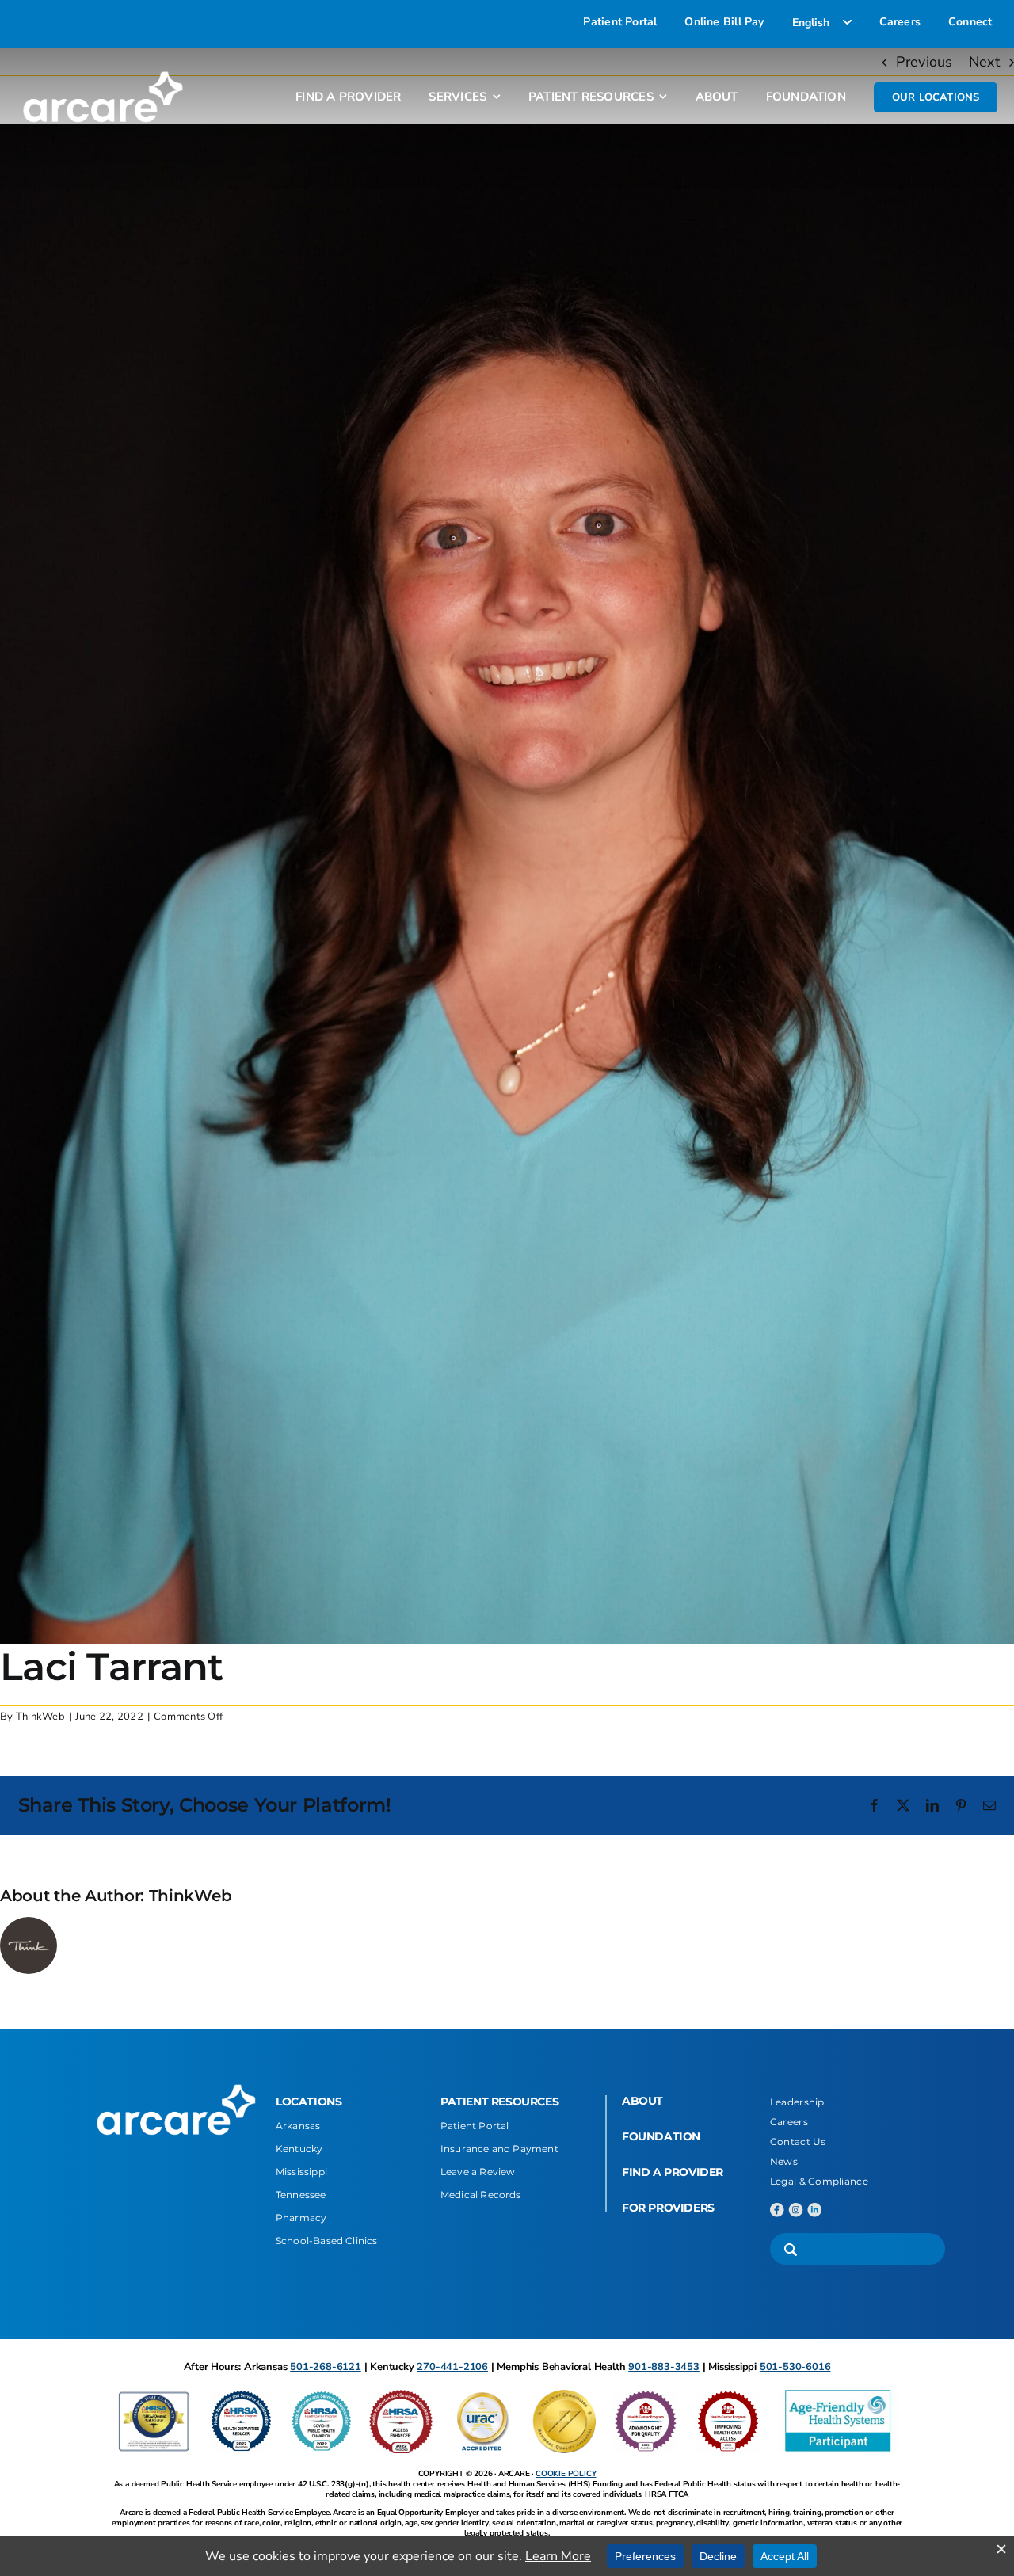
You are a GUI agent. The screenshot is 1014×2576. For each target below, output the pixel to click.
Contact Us (798, 2142)
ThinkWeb (40, 1717)
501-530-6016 (795, 2367)
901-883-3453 (664, 2367)
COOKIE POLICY (566, 2474)
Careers (789, 2122)
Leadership (797, 2102)
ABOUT (642, 2101)
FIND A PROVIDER (673, 2172)
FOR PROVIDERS (668, 2208)
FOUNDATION (661, 2136)
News (784, 2161)
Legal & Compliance (819, 2181)
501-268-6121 (326, 2367)
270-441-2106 (452, 2367)
